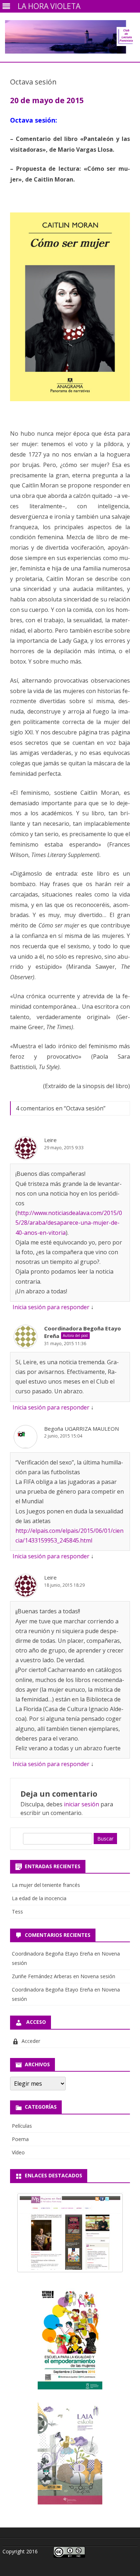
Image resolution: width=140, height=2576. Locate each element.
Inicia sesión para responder (51, 1307)
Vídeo (18, 2152)
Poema (20, 2139)
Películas (22, 2126)
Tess (17, 1912)
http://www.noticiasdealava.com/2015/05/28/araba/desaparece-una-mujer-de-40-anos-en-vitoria (69, 1223)
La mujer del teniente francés (46, 1885)
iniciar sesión (81, 1804)
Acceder (31, 2041)
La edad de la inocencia (39, 1898)
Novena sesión (98, 1976)
